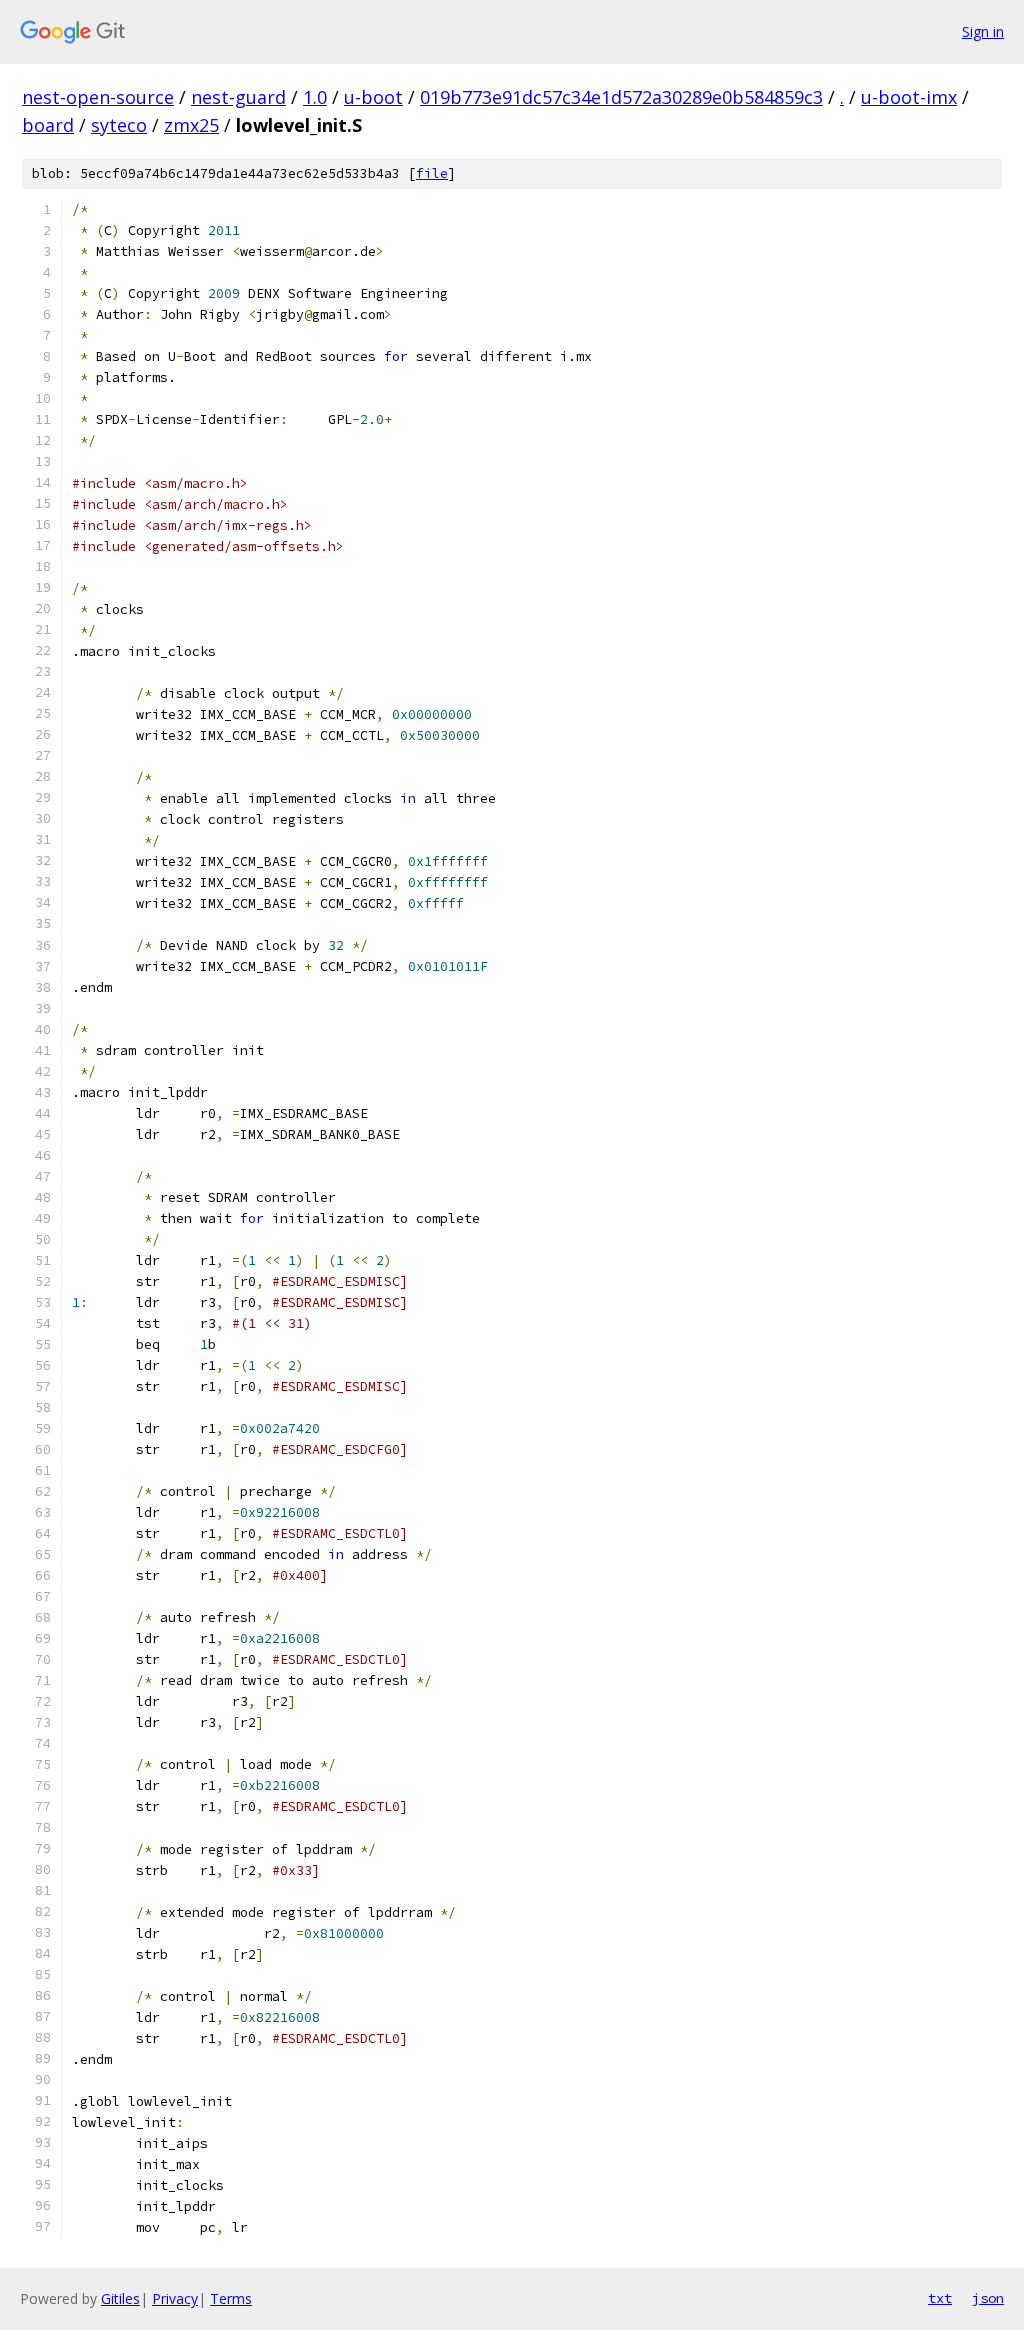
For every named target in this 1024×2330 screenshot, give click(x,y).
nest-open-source (98, 97)
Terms (231, 2298)
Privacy (175, 2298)
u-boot (373, 97)
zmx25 (191, 125)
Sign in (983, 31)
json (988, 2298)
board (48, 125)
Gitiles (120, 2298)
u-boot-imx (909, 97)
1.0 (315, 97)
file (432, 173)
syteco (119, 125)
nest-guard (238, 97)
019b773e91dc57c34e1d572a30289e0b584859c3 (621, 97)
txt (940, 2298)
